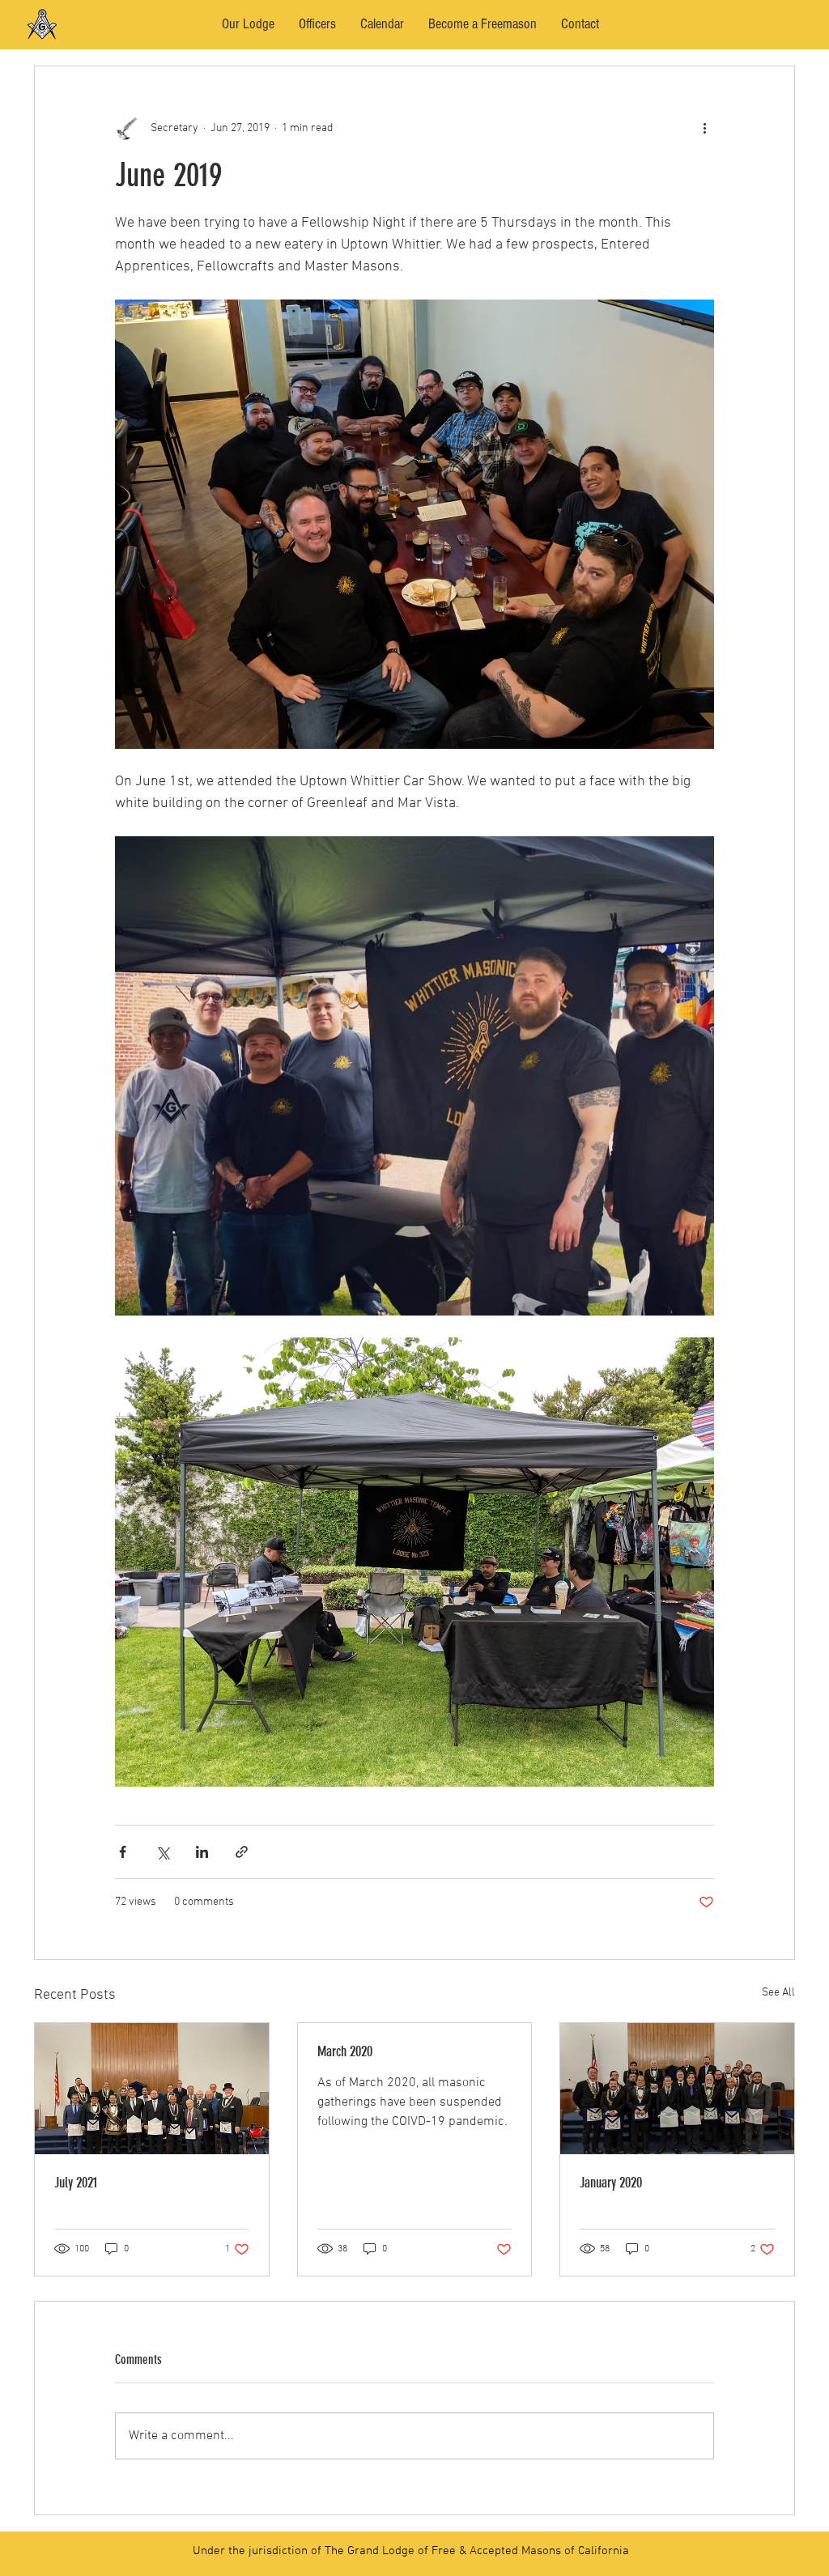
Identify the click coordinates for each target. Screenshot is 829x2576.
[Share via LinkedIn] (202, 1852)
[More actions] (704, 128)
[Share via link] (242, 1852)
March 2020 (345, 2051)
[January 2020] (677, 2089)
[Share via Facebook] (123, 1852)
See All (778, 1993)
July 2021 (76, 2183)
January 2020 (611, 2183)
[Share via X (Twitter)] (162, 1852)
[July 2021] (152, 2089)
